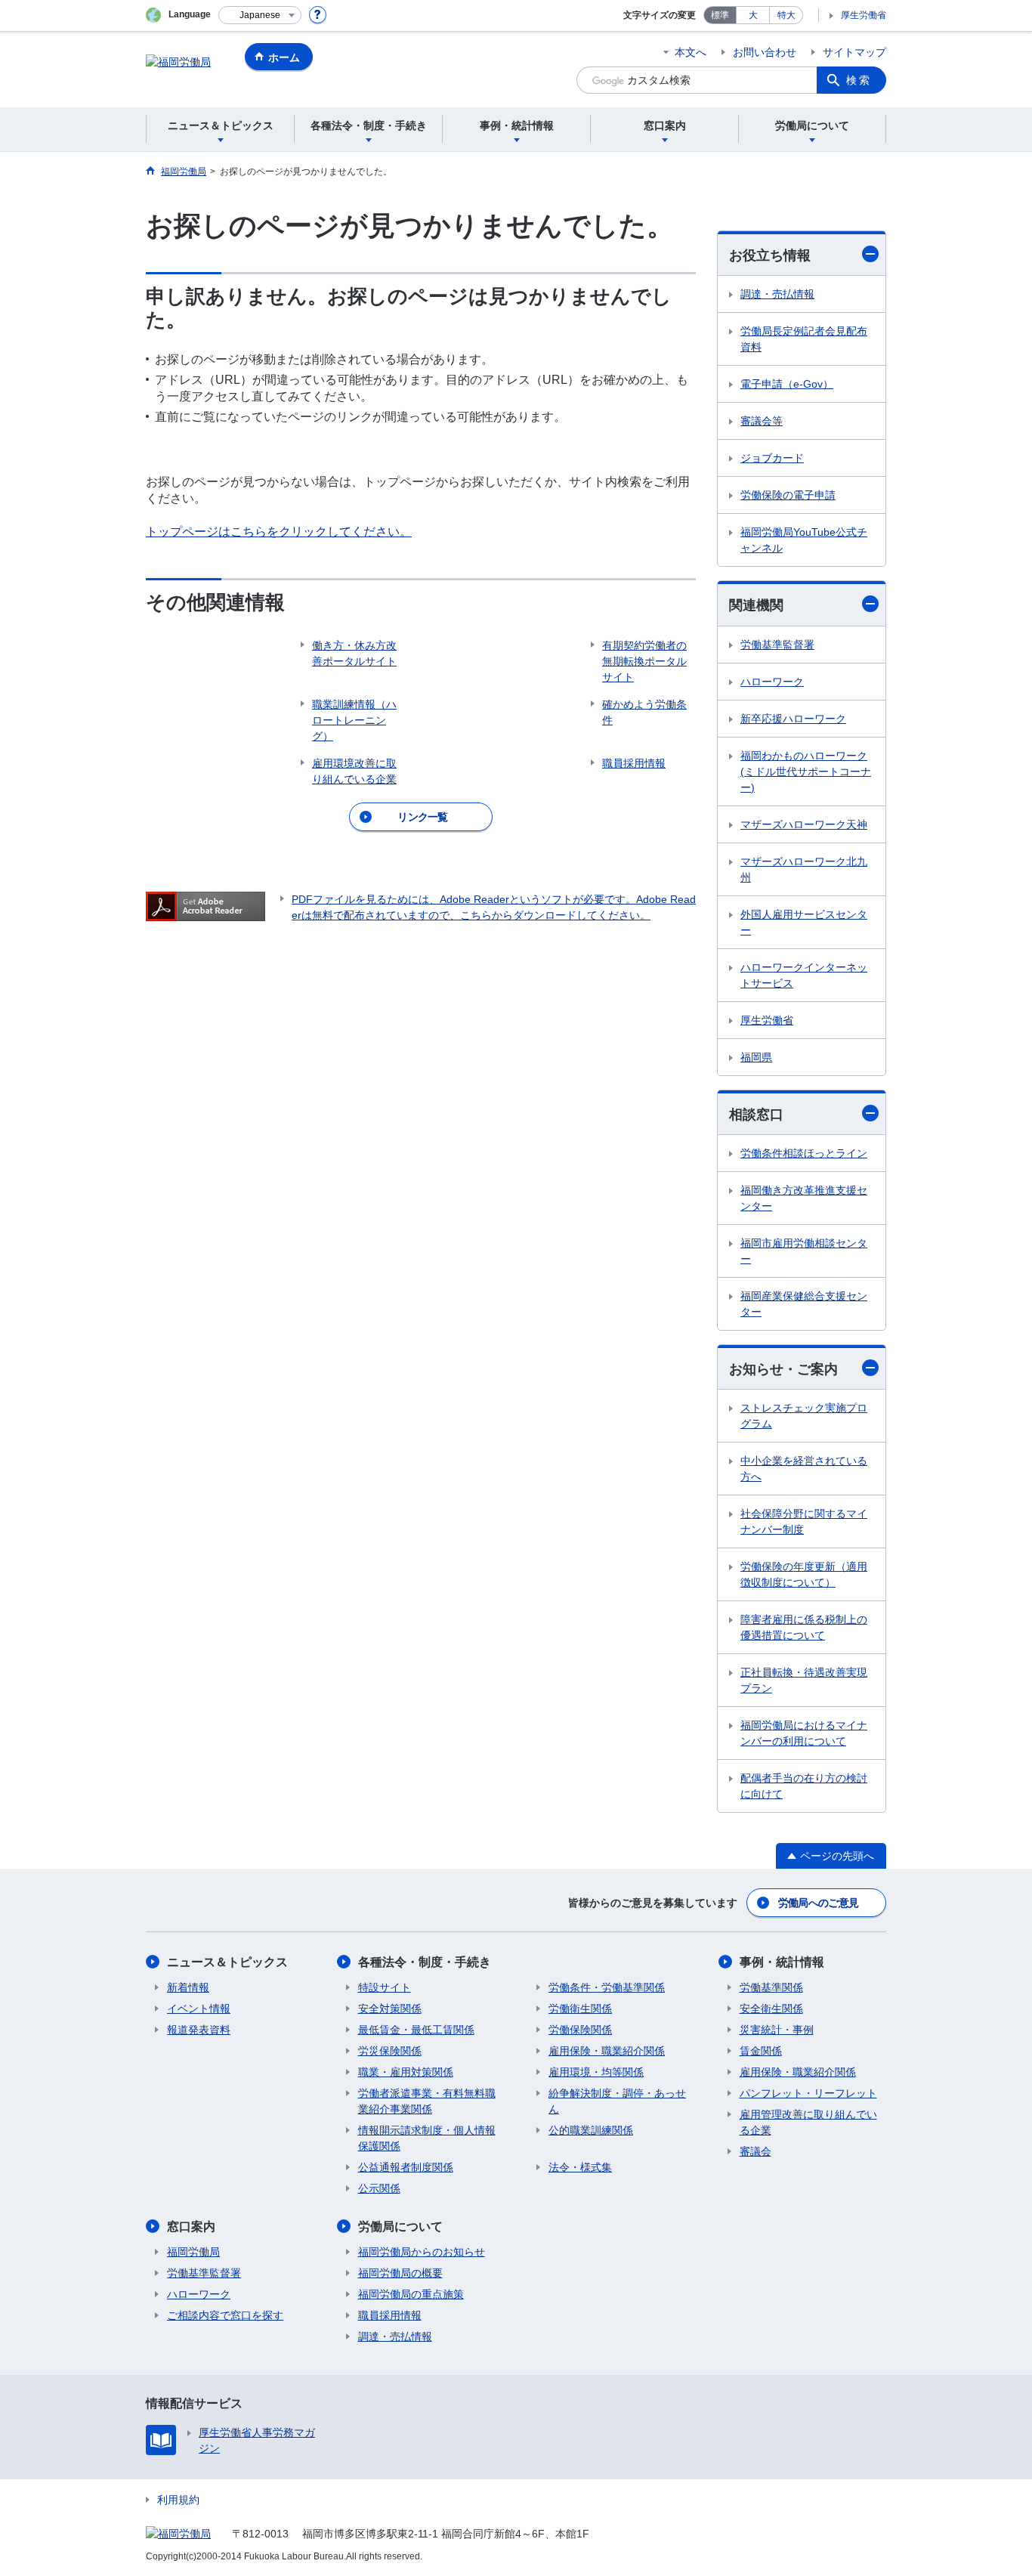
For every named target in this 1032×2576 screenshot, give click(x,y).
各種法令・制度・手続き (425, 1962)
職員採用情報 (390, 2315)
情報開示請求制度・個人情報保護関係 (427, 2138)
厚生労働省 (864, 15)
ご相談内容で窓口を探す (225, 2315)
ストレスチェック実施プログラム (804, 1416)
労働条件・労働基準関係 (607, 1987)
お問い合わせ (765, 52)
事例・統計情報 (782, 1962)
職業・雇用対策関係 (406, 2072)
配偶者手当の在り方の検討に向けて (804, 1786)
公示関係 (379, 2188)
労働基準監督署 (777, 645)
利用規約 (178, 2500)
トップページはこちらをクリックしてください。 (279, 532)
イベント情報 (199, 2009)
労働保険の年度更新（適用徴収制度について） (804, 1574)
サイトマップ (854, 52)
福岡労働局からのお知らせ (422, 2252)
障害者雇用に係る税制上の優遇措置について (804, 1627)
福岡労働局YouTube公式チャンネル (804, 540)
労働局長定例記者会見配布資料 (804, 339)
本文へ (691, 52)
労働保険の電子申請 (788, 495)
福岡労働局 (193, 2252)
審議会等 (762, 421)
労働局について (400, 2227)
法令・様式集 (580, 2167)
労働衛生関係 (580, 2009)
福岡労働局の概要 (400, 2273)
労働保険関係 (580, 2030)
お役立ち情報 (770, 255)
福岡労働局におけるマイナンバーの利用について (804, 1733)
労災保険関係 (390, 2051)
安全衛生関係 (771, 2009)
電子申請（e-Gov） (787, 384)
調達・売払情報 (777, 294)
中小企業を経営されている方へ (804, 1469)
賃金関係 (761, 2051)
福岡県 (756, 1057)
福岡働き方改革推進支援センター (804, 1198)
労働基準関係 (771, 1987)
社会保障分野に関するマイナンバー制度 (804, 1521)
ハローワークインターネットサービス (804, 975)
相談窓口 (756, 1115)
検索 (859, 80)
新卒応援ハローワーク (793, 719)
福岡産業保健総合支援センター (804, 1304)
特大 (786, 15)
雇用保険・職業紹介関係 (607, 2051)
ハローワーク (772, 682)
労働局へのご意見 (818, 1903)
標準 (720, 15)
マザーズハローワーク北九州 (804, 869)
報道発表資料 (199, 2030)
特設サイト (385, 1987)
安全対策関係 (390, 2009)
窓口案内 (191, 2227)
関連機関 (756, 605)
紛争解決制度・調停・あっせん (617, 2101)
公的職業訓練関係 (591, 2130)
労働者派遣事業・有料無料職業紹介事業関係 (427, 2101)
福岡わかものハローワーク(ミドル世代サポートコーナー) (806, 772)
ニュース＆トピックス (227, 1962)
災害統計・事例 (777, 2030)
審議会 (755, 2151)
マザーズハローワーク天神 (804, 824)
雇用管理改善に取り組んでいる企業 (808, 2122)
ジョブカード (772, 458)
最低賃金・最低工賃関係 (416, 2030)
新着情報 (188, 1987)
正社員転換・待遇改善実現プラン (804, 1680)
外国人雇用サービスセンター (804, 922)
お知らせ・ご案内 (783, 1369)
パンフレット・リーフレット (808, 2093)
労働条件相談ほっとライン (804, 1153)
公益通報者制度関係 (406, 2167)
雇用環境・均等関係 (596, 2072)
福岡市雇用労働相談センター (804, 1251)
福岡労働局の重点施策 (411, 2294)
